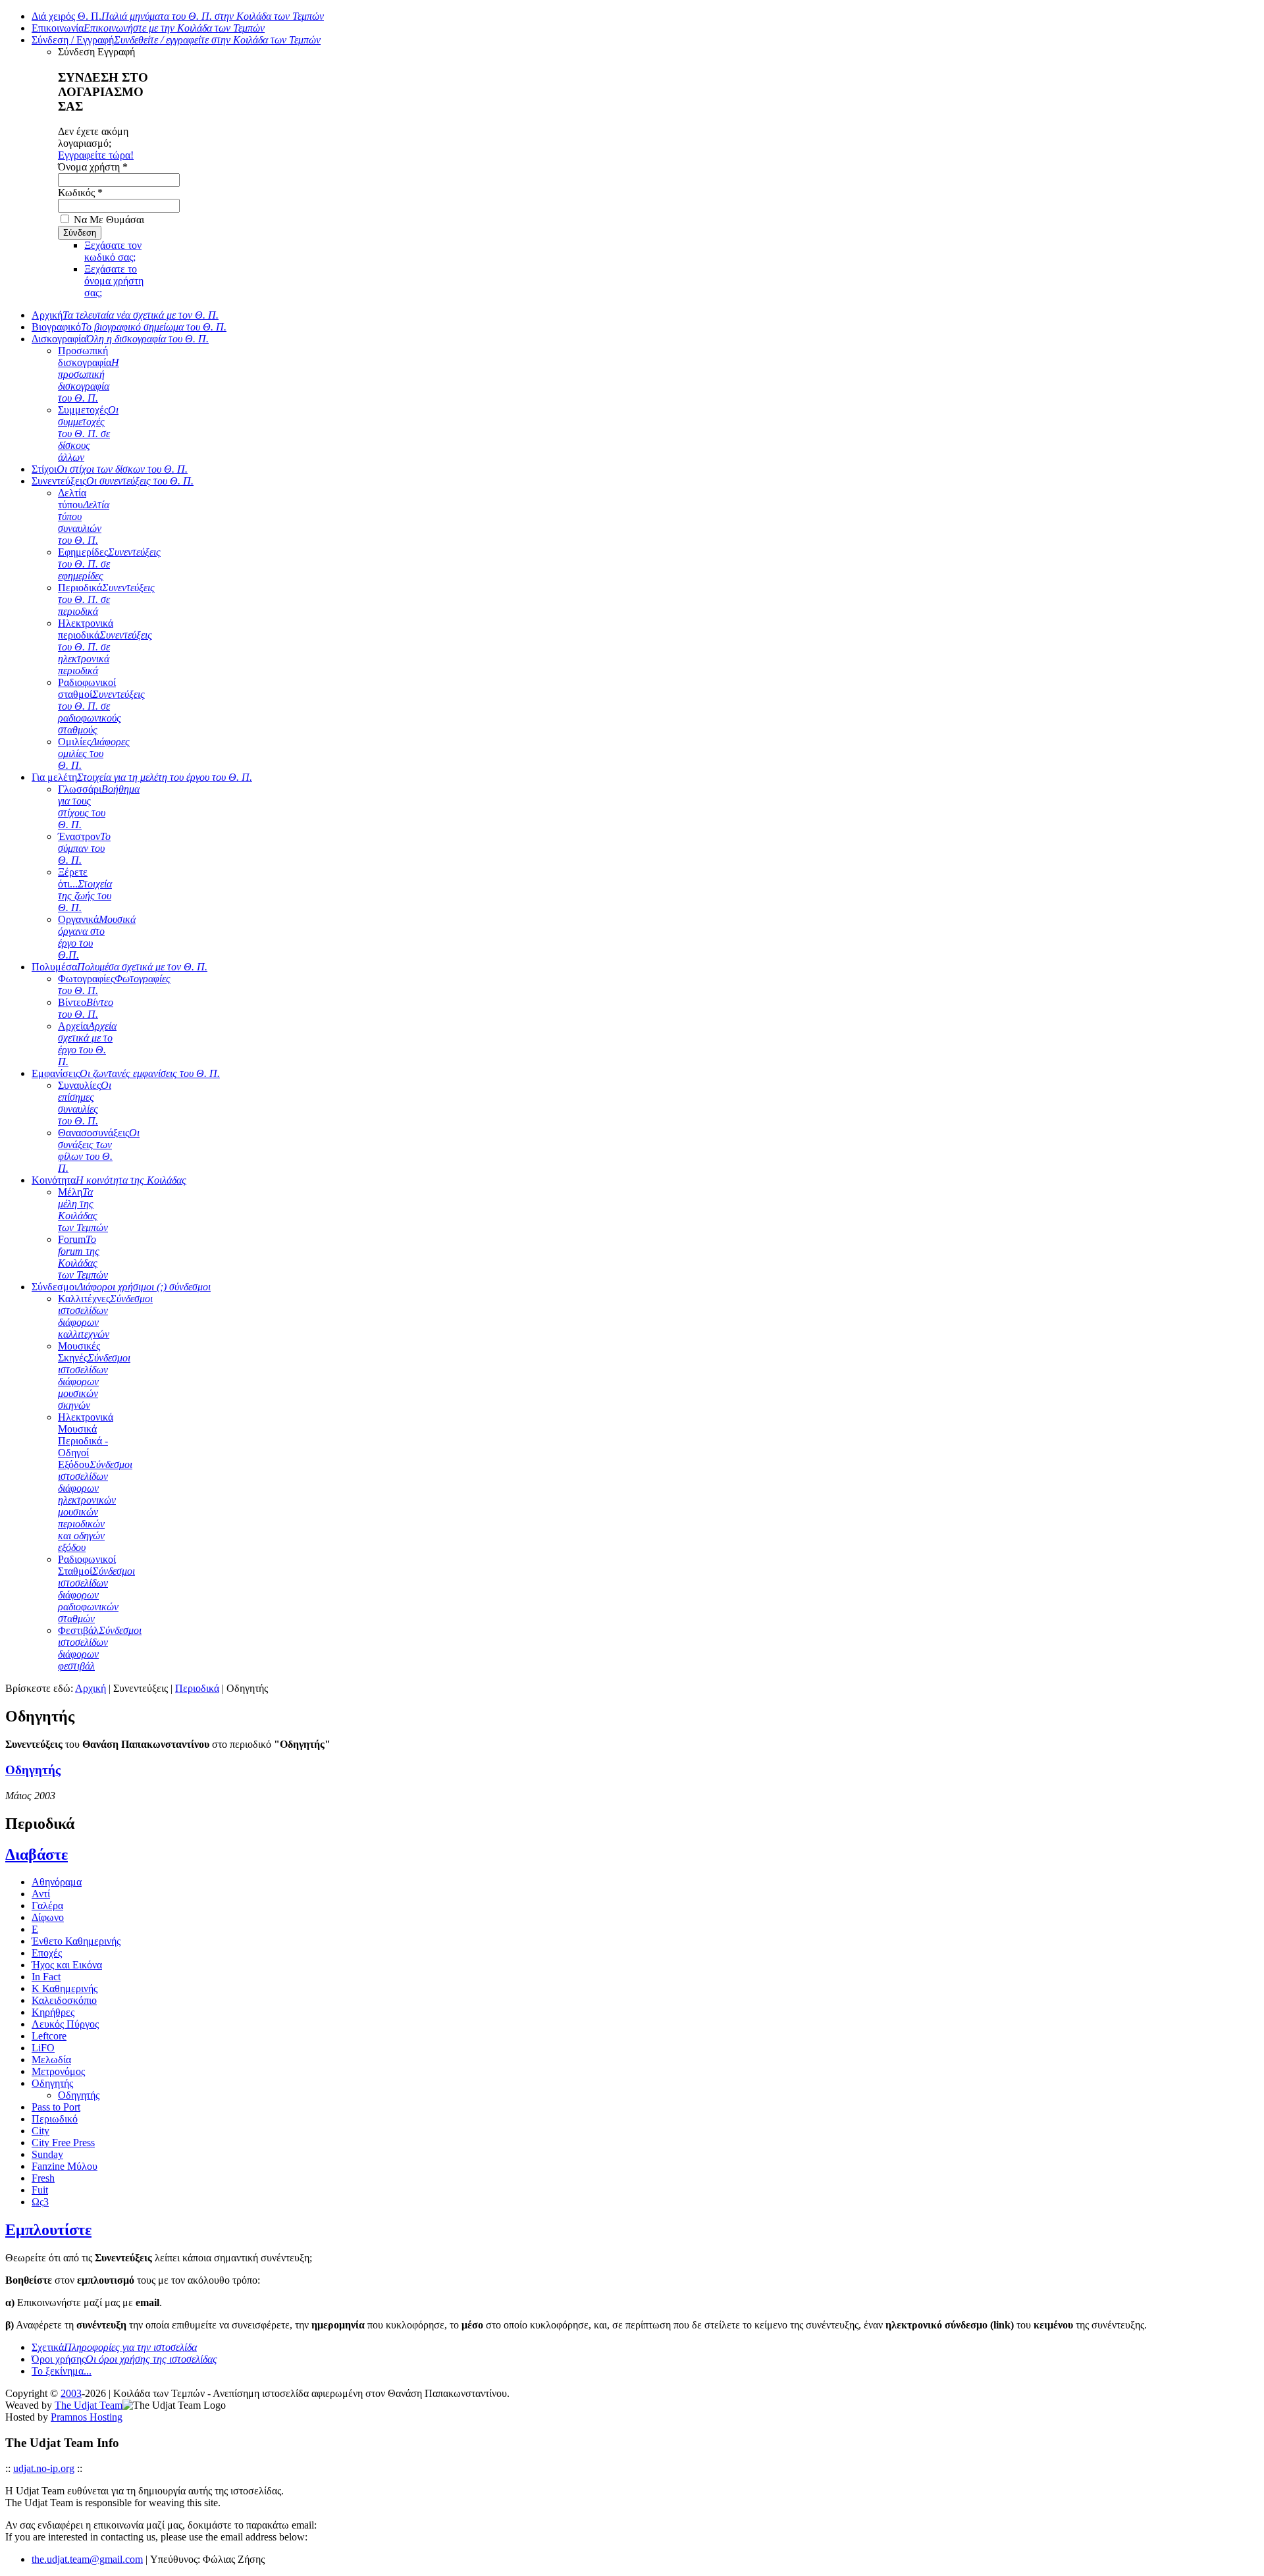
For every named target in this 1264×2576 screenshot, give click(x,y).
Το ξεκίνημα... (62, 2371)
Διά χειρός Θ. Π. (178, 16)
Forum (83, 1257)
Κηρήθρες (53, 2012)
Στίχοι (110, 469)
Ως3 (40, 2202)
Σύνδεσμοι (121, 1287)
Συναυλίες (85, 1103)
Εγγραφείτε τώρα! (96, 155)
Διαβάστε (37, 1854)
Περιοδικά (106, 599)
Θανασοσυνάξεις (99, 1150)
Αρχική (125, 315)
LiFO (43, 2048)
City (40, 2131)
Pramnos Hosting (87, 2417)
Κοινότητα (109, 1180)
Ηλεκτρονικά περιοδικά (105, 647)
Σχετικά (114, 2347)
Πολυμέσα (119, 967)
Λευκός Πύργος (65, 2024)
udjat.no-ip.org (44, 2468)
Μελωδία (51, 2060)
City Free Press (63, 2142)
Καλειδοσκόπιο (64, 2000)
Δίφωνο (48, 1917)
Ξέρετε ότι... (85, 890)
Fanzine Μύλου (65, 2166)
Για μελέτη (142, 777)
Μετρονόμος (58, 2071)
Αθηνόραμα (57, 1882)
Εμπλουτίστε (48, 2230)
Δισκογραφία (120, 339)
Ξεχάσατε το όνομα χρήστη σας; (114, 281)
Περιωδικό (55, 2119)
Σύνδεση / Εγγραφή (176, 40)
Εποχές (47, 1953)
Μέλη (83, 1210)
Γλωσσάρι (99, 807)
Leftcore (49, 2036)
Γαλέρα (47, 1906)
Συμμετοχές (88, 434)
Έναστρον (84, 848)
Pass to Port (56, 2107)
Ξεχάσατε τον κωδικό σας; (113, 251)
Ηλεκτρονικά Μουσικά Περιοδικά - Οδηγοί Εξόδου (95, 1482)
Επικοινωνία (148, 28)
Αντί (41, 1894)
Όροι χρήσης (124, 2359)
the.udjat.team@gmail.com (87, 2559)
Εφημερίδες (109, 564)
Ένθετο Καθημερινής (76, 1941)
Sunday (47, 2154)
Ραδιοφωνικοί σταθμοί (101, 706)
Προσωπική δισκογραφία (89, 374)
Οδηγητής (33, 1770)
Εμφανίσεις (126, 1073)
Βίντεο (86, 1008)
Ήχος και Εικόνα (67, 1965)
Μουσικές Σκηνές (94, 1376)
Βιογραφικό (129, 327)
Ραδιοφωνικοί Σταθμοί (96, 1589)
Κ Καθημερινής (65, 1988)
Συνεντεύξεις (113, 481)
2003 (71, 2393)
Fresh (43, 2178)
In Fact (46, 1977)
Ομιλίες (94, 753)
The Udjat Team (89, 2405)
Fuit (40, 2190)
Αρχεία (87, 1044)
